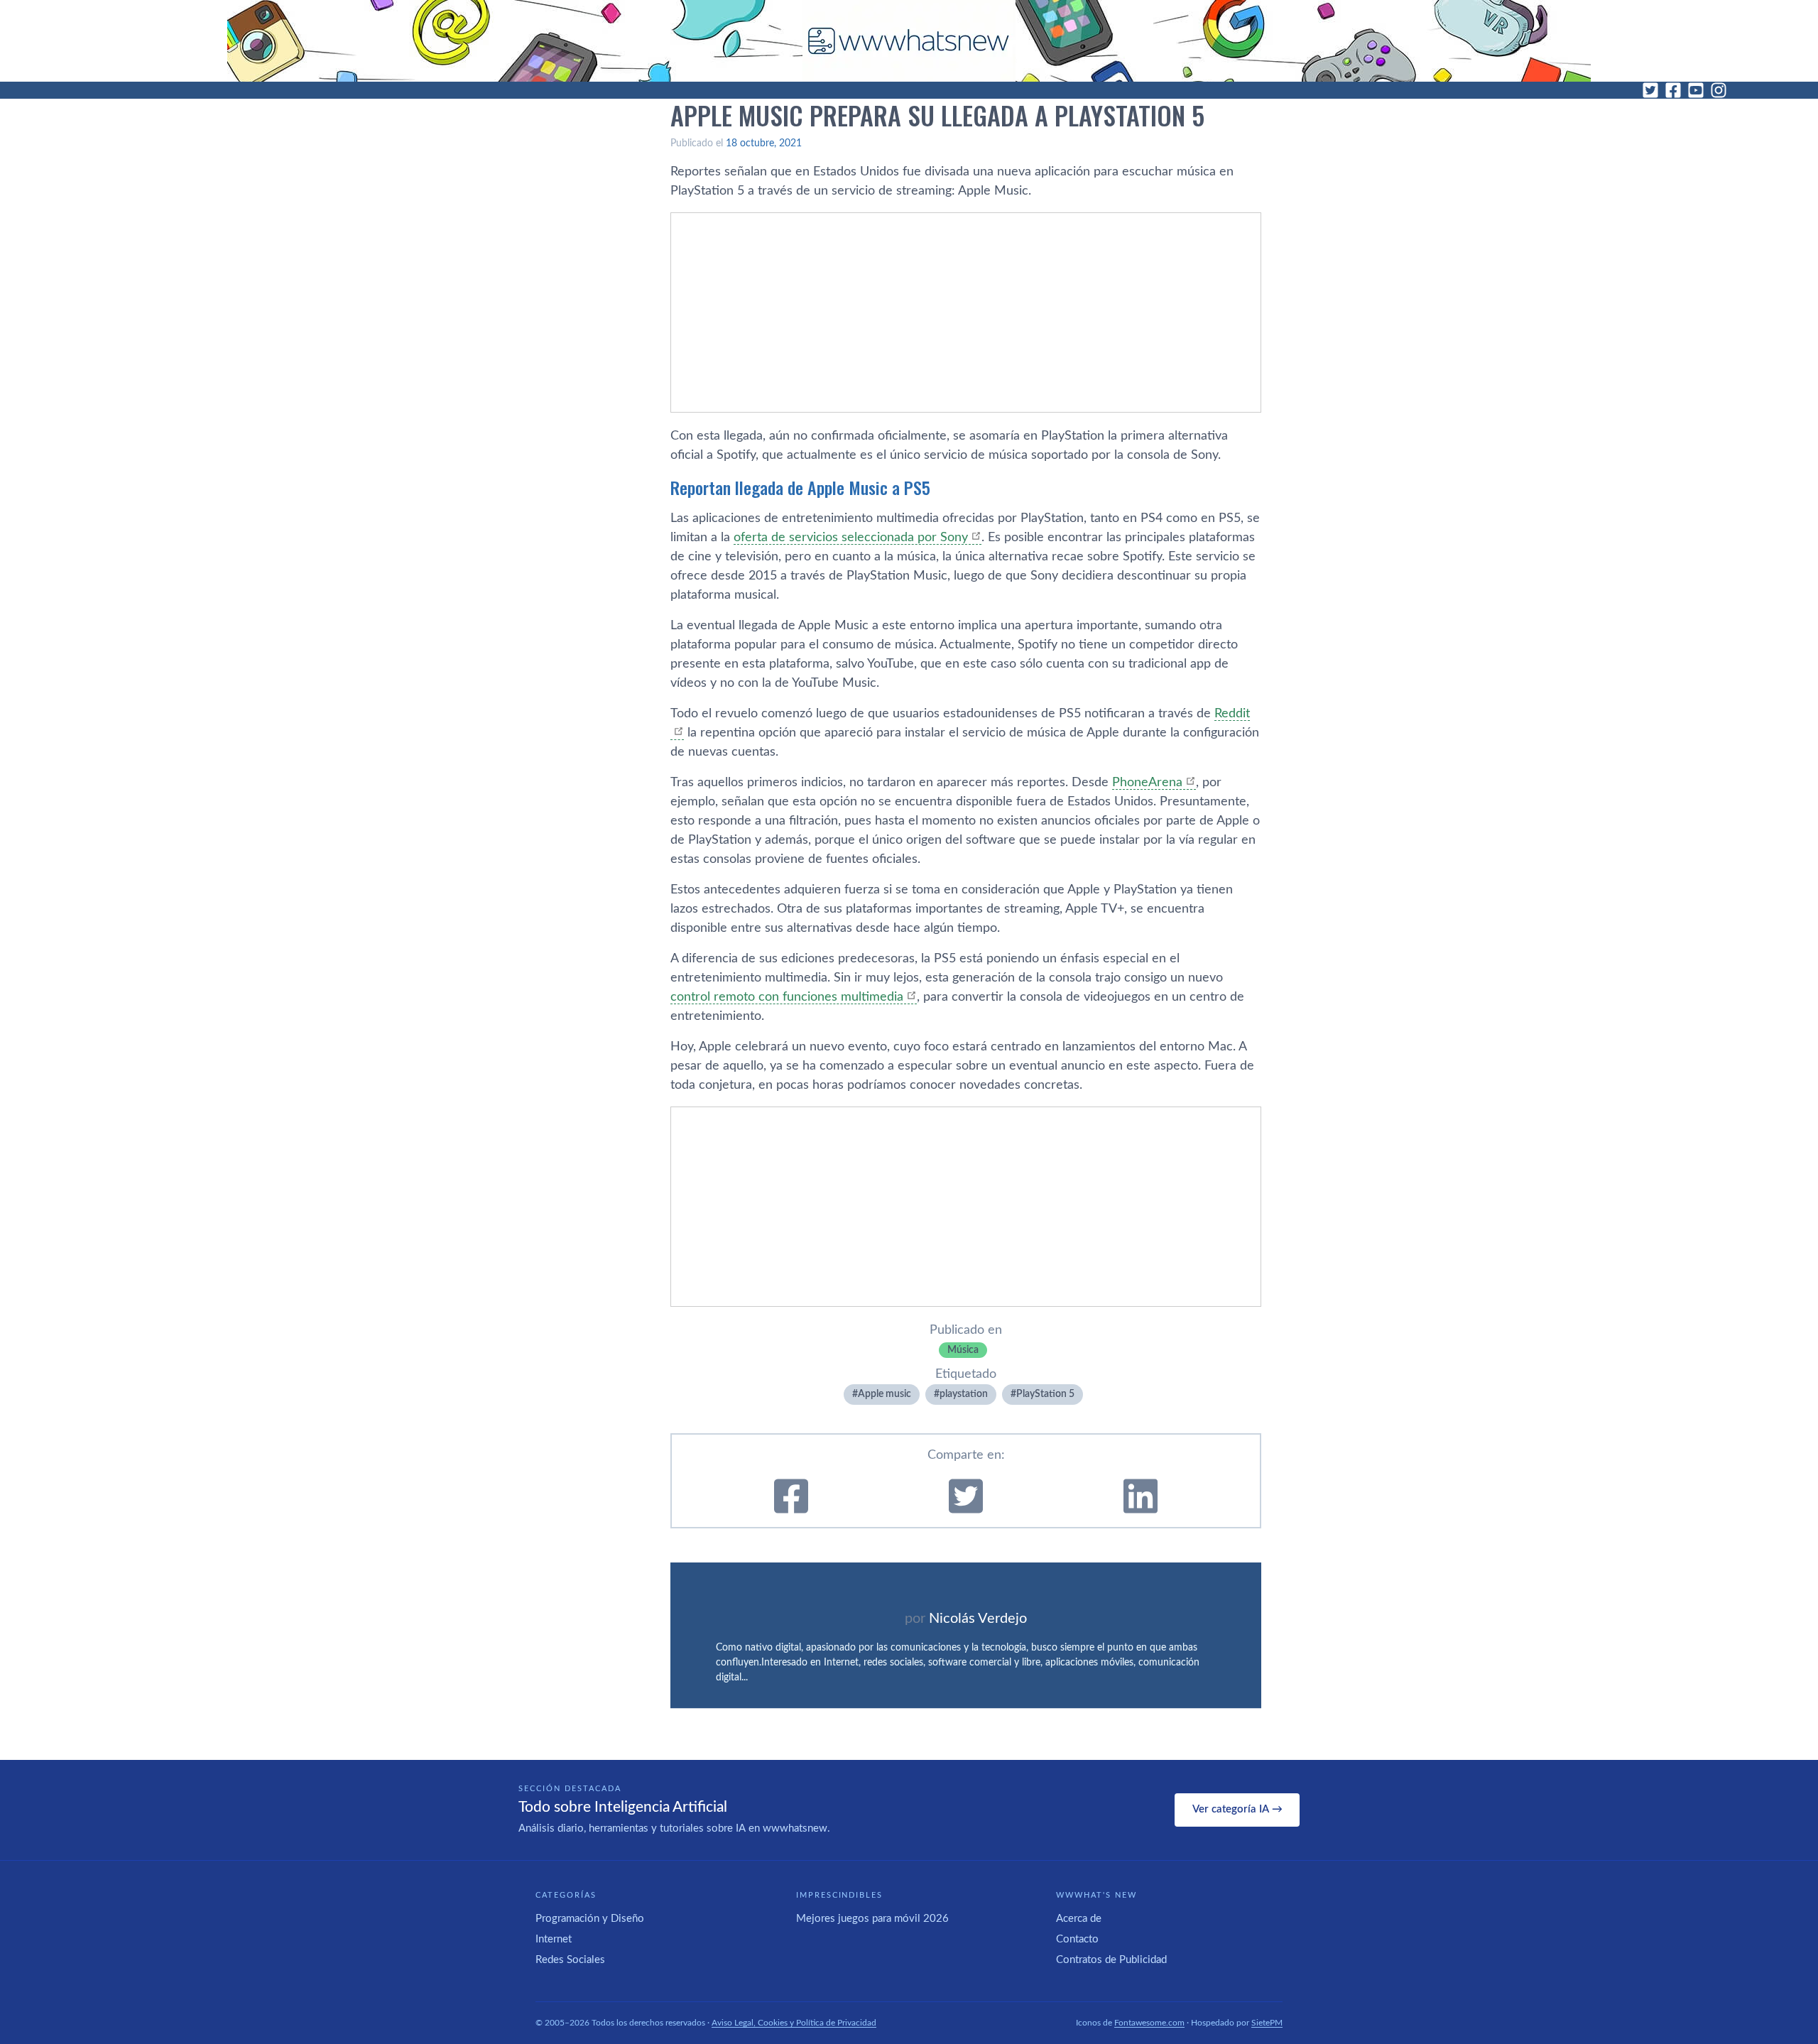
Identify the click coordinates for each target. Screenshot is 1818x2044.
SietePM (1267, 2023)
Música (963, 1350)
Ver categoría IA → (1237, 1809)
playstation (964, 1394)
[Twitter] (1650, 90)
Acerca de (1079, 1919)
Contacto (1077, 1939)
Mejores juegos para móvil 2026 (872, 1919)
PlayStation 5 (1045, 1394)
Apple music (884, 1394)
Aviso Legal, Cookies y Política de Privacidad (794, 2023)
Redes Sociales (570, 1960)
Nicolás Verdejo (978, 1619)
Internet (554, 1939)
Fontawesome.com (1149, 2023)
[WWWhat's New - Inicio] (909, 41)
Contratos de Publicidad (1111, 1960)
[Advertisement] (966, 312)
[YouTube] (1696, 90)
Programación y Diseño (590, 1919)
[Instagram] (1719, 90)
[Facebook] (1673, 90)
